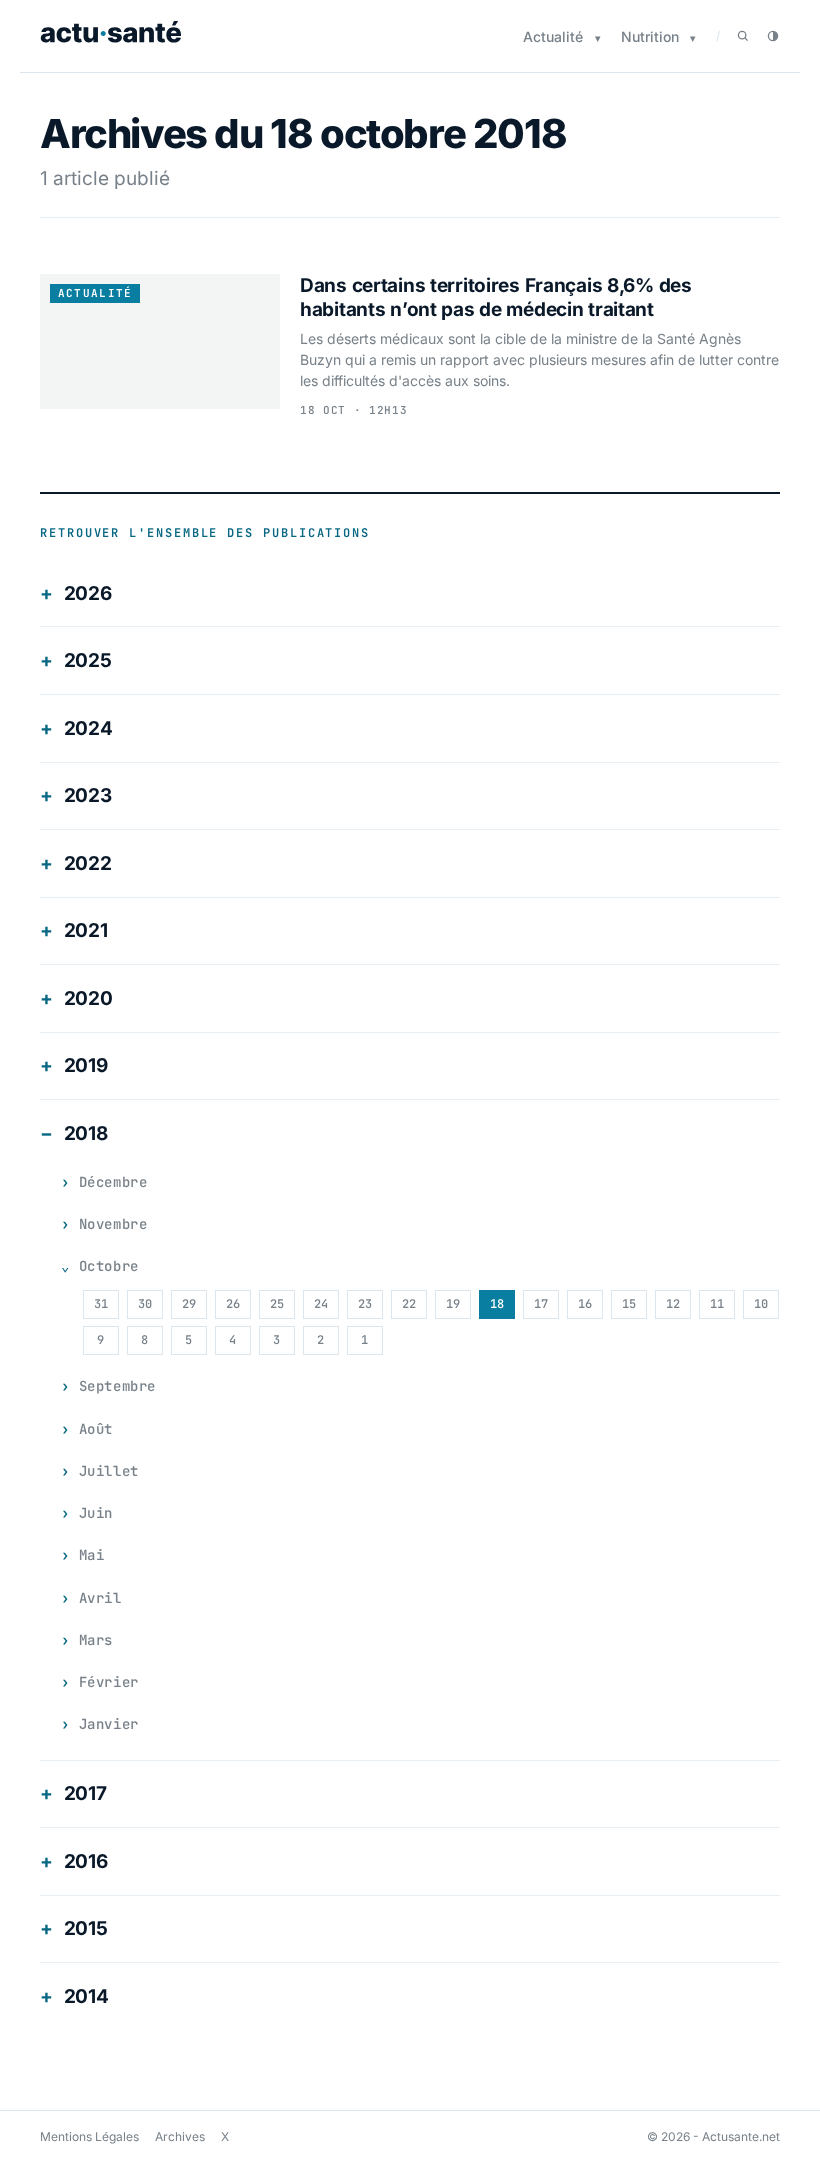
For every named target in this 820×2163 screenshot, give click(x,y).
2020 (88, 998)
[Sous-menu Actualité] (598, 38)
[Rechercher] (743, 36)
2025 (88, 660)
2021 (86, 930)
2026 (88, 593)
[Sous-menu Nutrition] (693, 38)
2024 (88, 728)
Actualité (553, 36)
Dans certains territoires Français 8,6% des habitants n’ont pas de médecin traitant (496, 297)
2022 (88, 863)
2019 (86, 1065)
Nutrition (650, 36)
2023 (88, 795)
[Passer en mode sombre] (773, 36)
